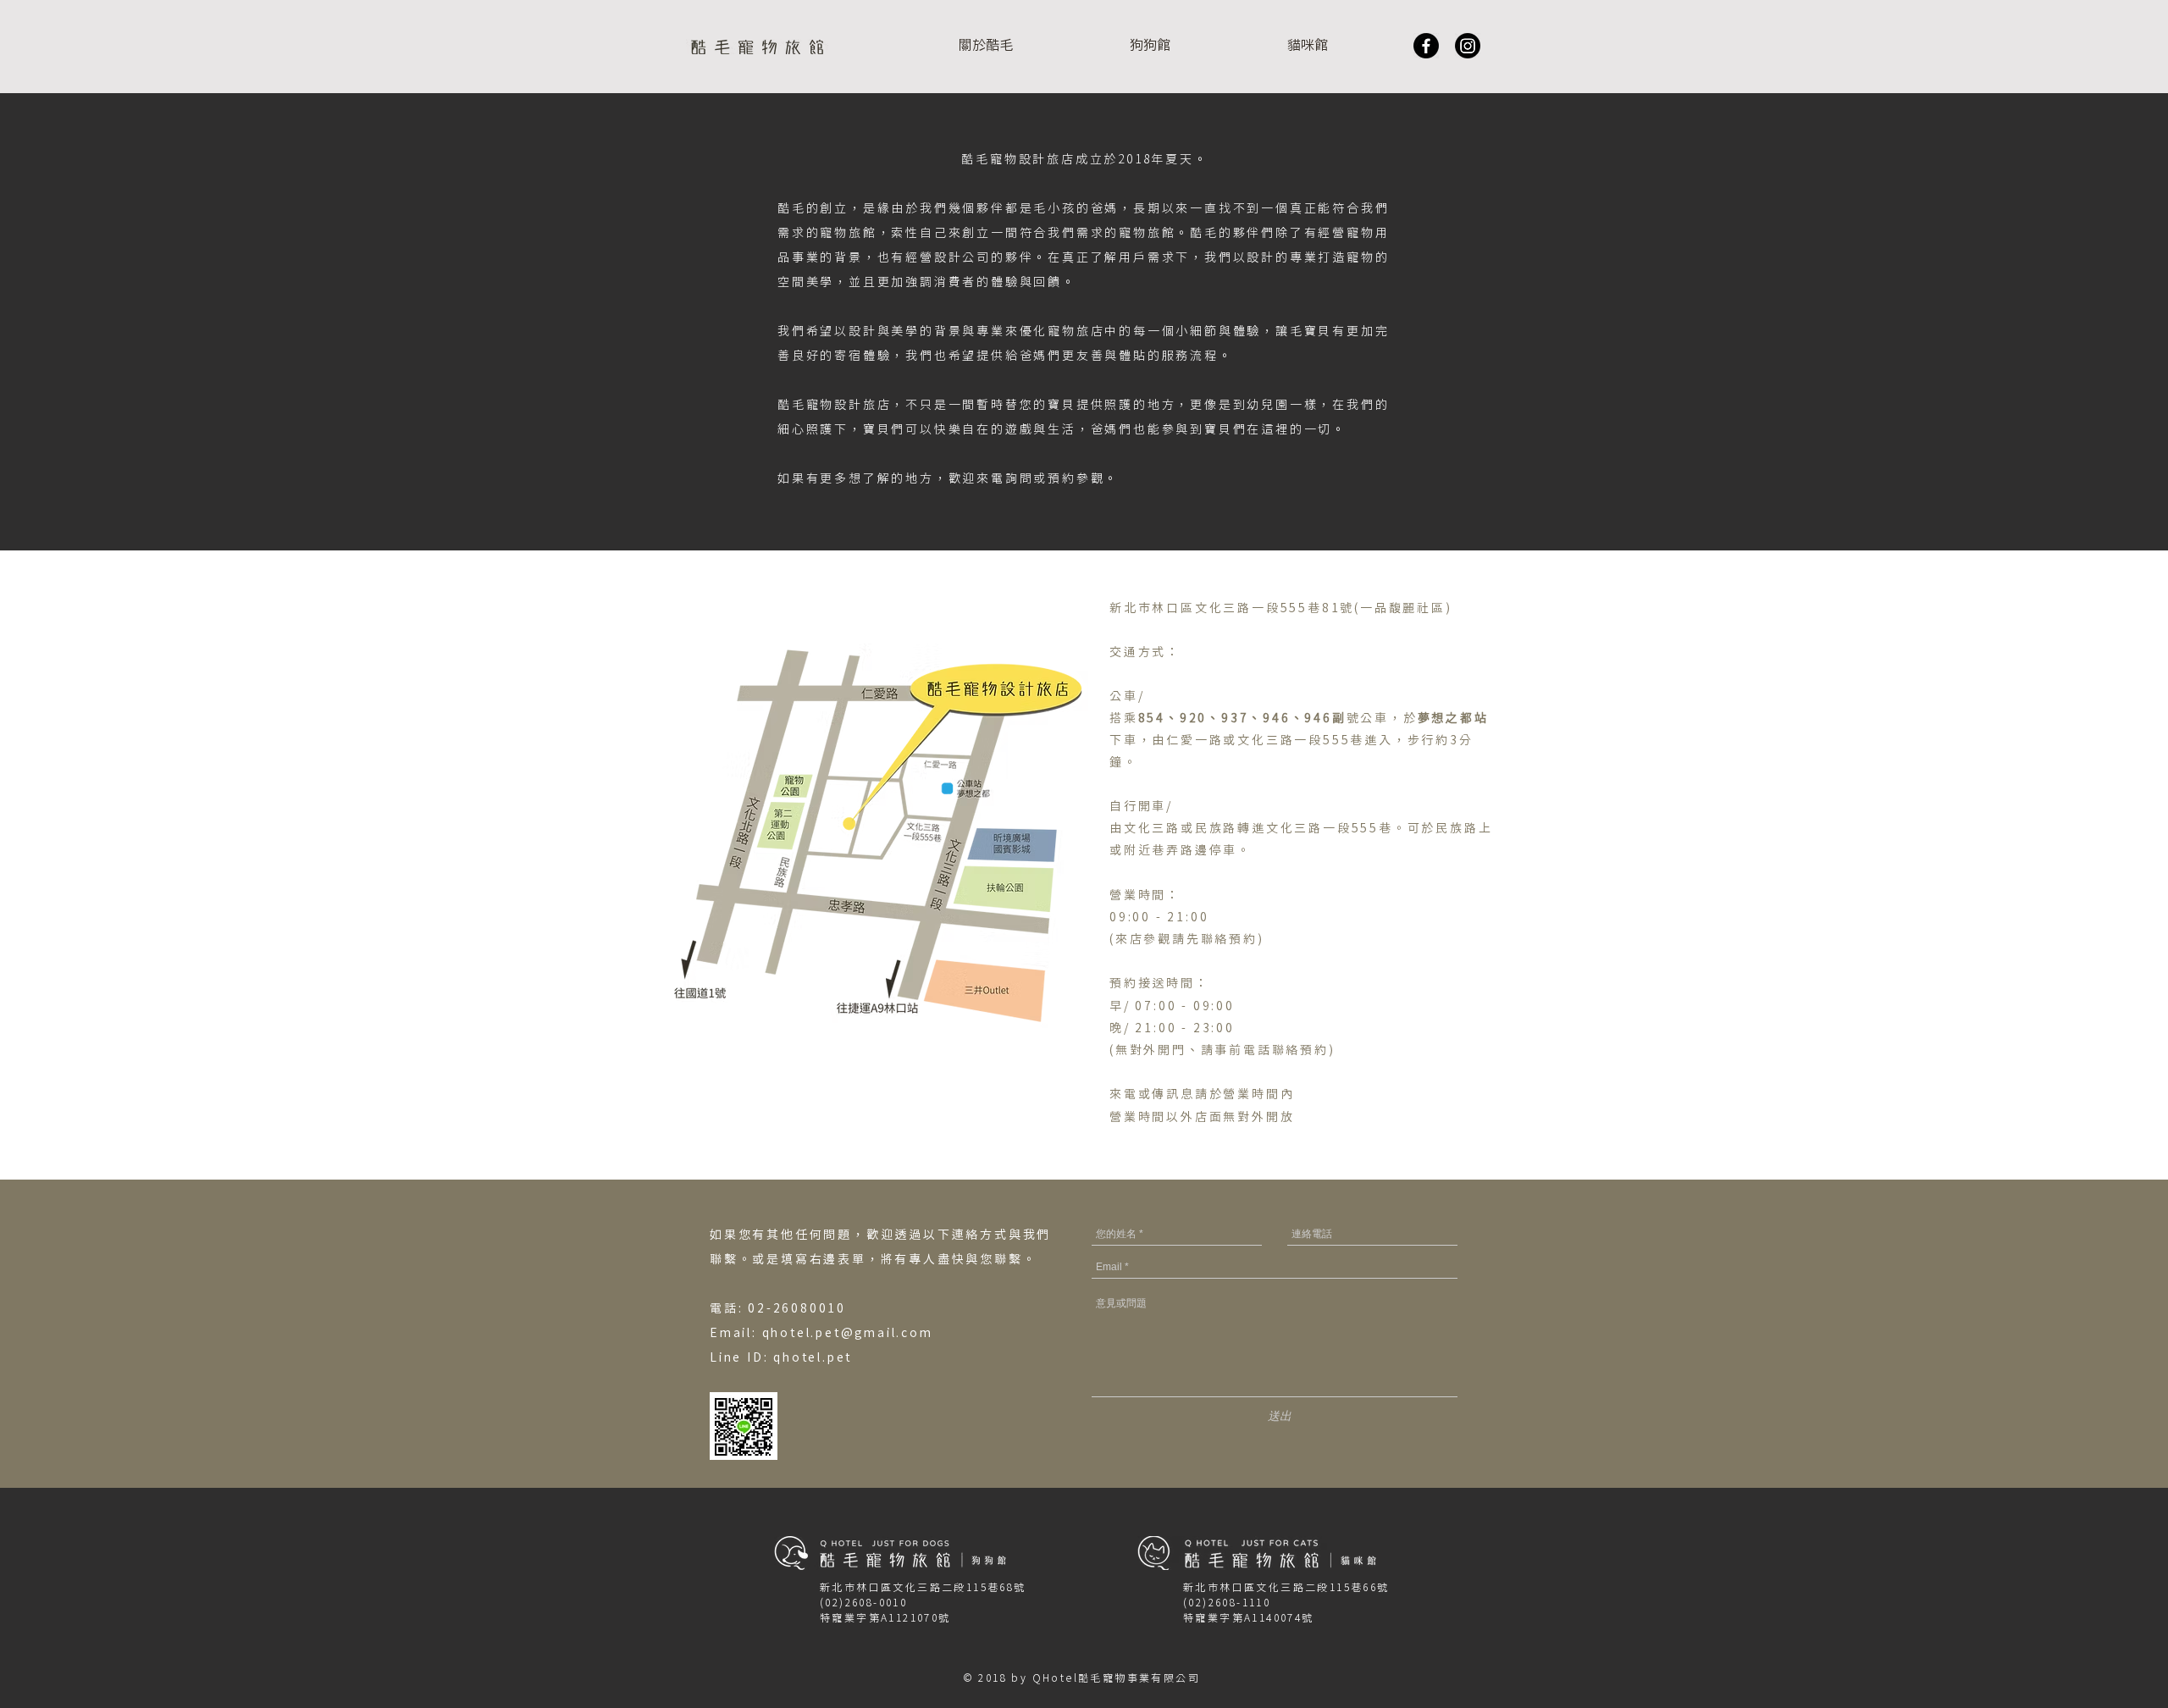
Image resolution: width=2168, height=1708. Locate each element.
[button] (1150, 46)
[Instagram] (1468, 46)
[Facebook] (1426, 46)
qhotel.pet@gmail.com (848, 1334)
